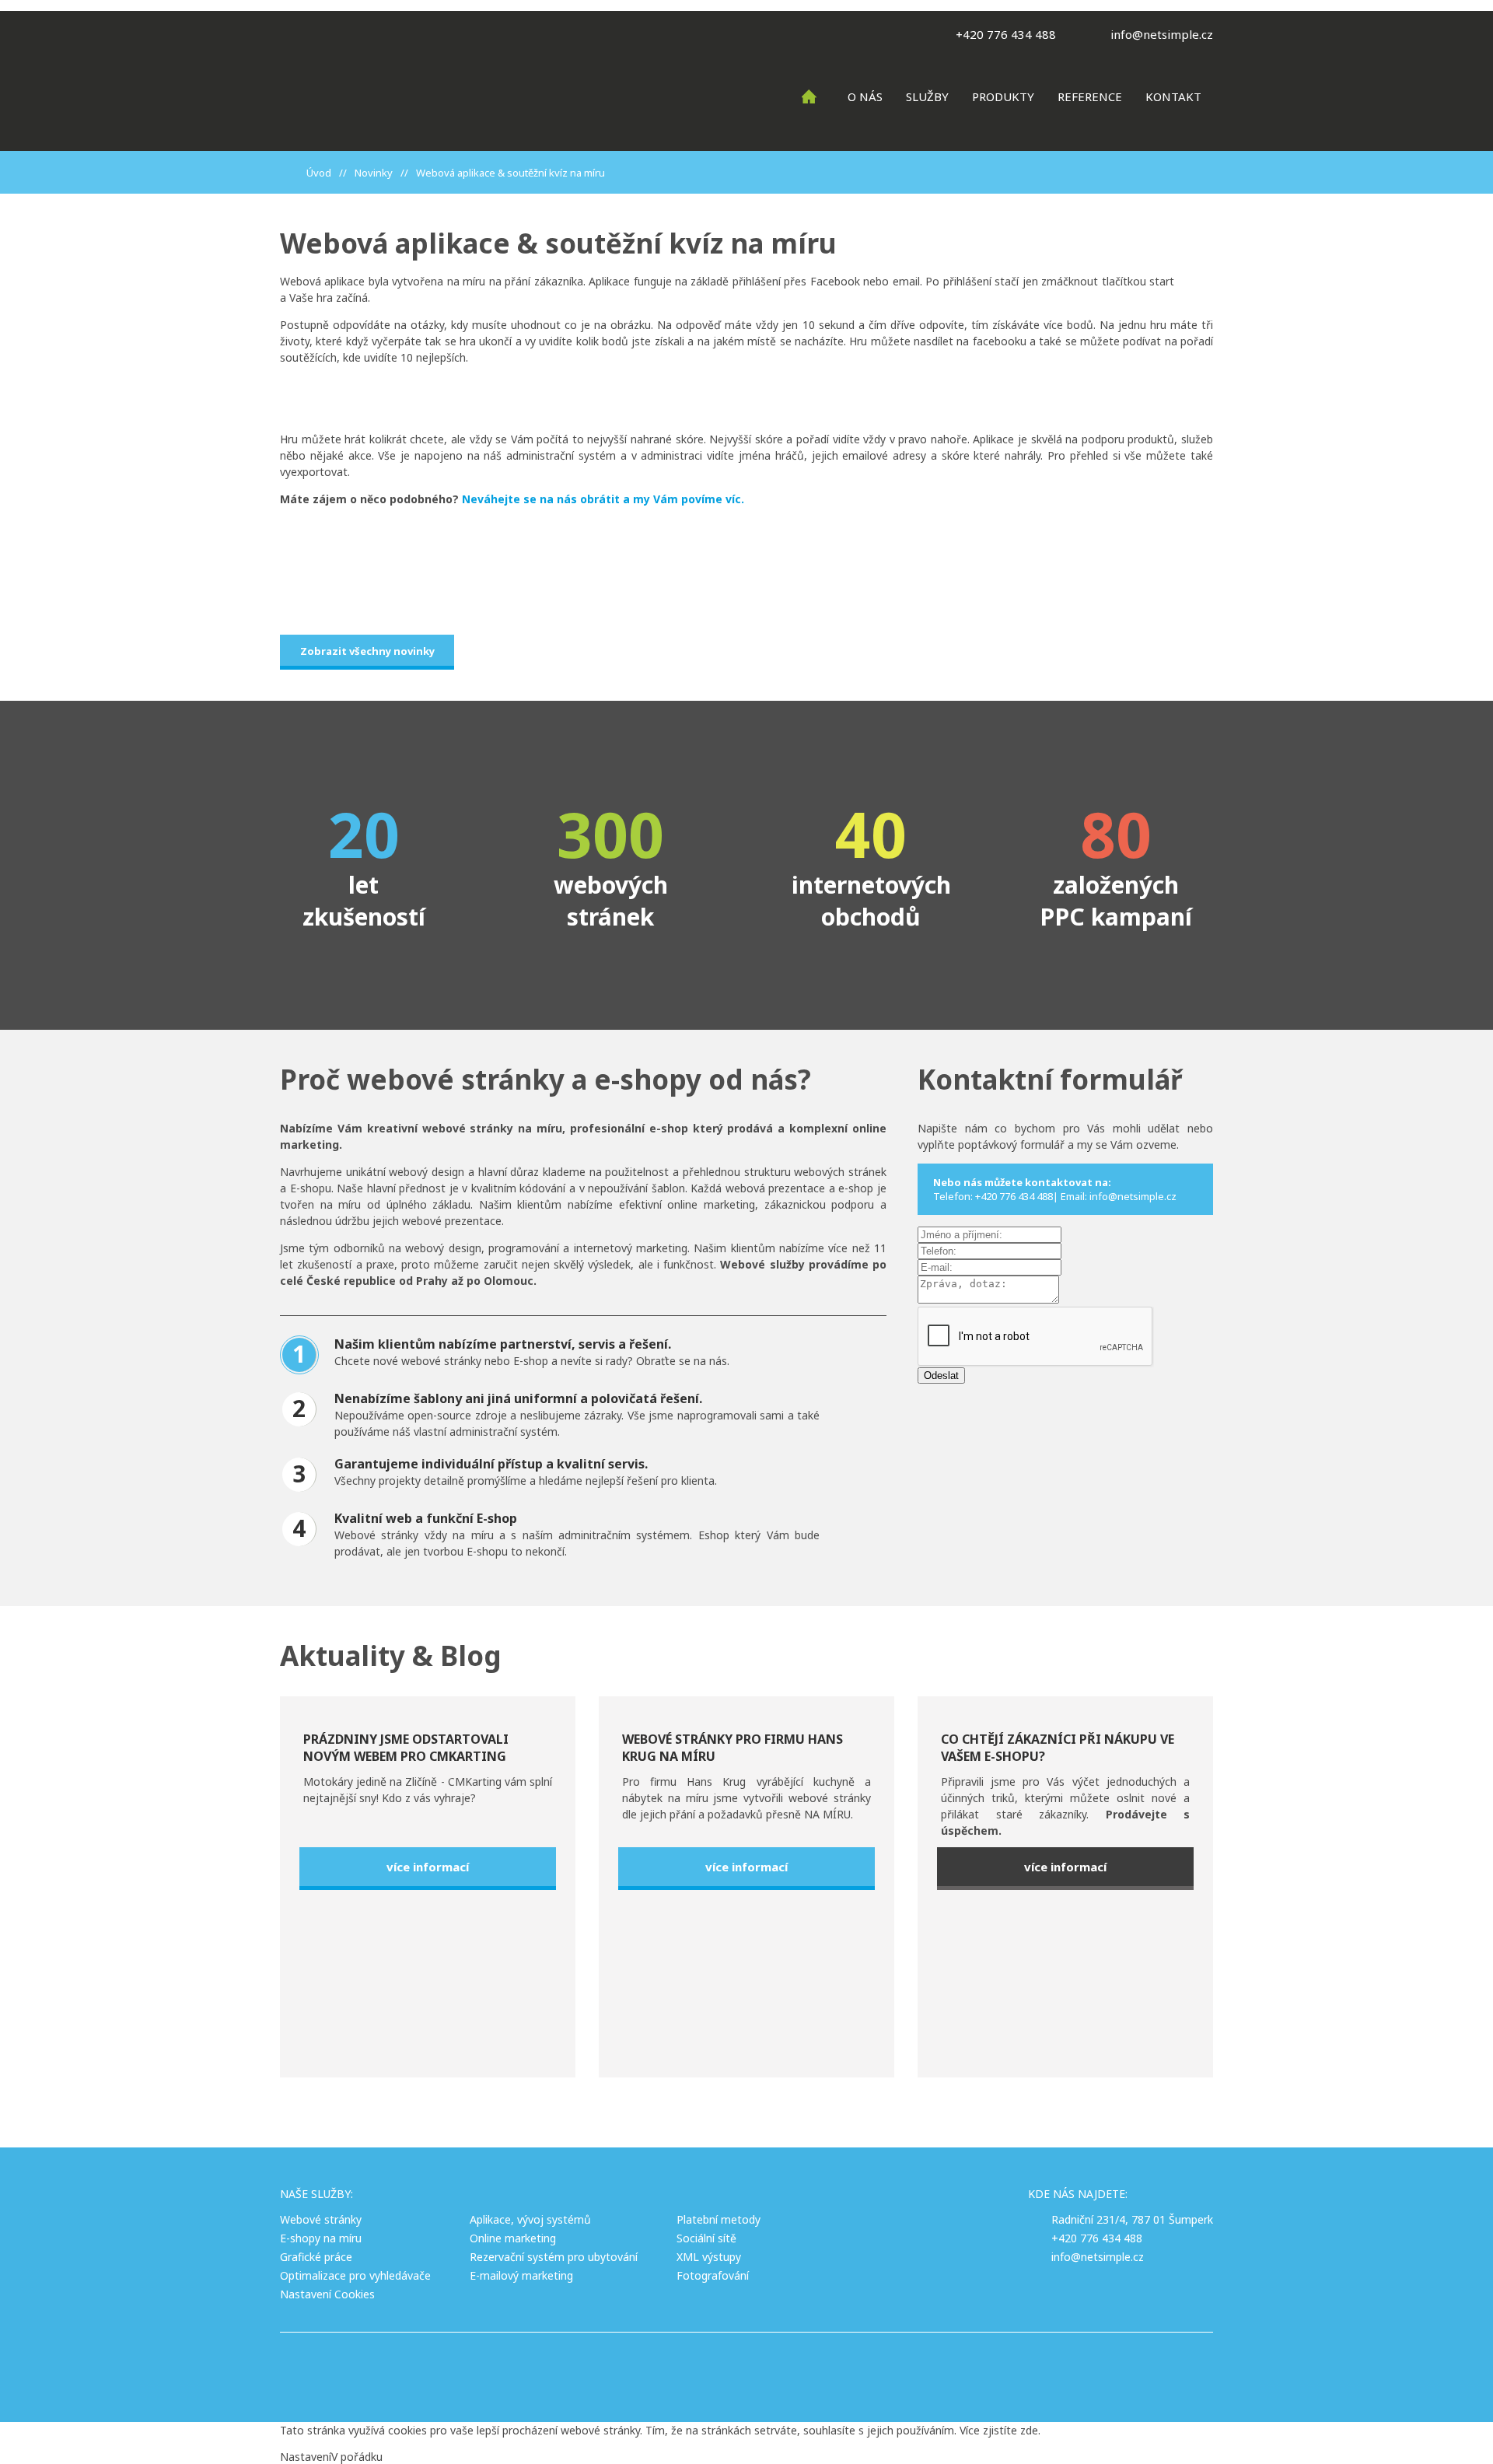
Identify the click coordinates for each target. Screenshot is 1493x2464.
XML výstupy (709, 2257)
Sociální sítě (706, 2238)
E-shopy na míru (321, 2238)
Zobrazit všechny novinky (367, 651)
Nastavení (306, 2457)
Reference (1090, 96)
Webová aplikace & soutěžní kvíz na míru (510, 173)
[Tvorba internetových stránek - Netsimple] (830, 2368)
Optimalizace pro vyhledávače (355, 2275)
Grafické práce (316, 2257)
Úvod (319, 173)
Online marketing (513, 2238)
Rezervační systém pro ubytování (554, 2257)
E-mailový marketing (521, 2275)
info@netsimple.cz (1162, 34)
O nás (865, 96)
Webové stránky (321, 2219)
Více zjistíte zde (999, 2430)
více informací (428, 1867)
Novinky (374, 173)
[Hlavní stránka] (291, 173)
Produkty (1003, 96)
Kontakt (1173, 96)
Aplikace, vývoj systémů (530, 2219)
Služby (927, 96)
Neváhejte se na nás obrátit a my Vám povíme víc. (601, 499)
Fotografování (713, 2275)
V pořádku (357, 2457)
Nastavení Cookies (327, 2294)
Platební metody (719, 2219)
